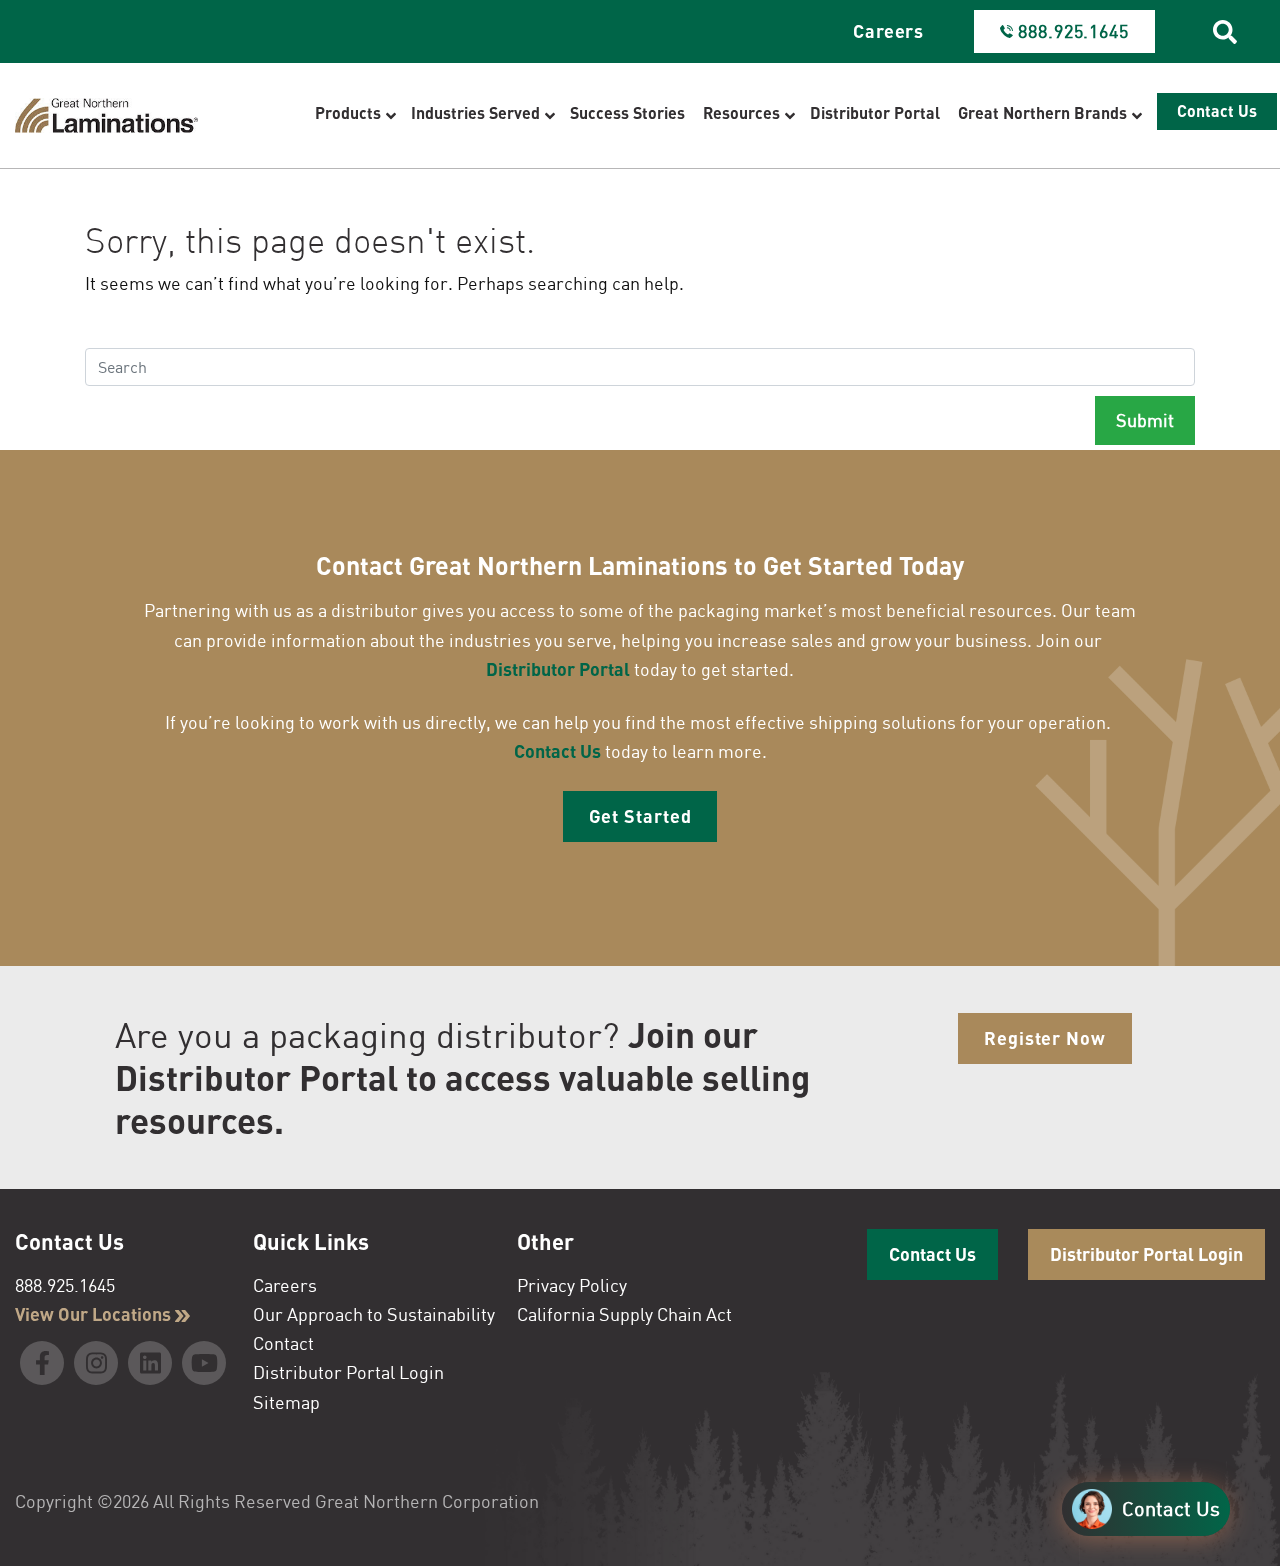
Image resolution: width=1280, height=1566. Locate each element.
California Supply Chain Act (624, 1314)
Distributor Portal (558, 669)
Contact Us (557, 751)
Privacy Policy (572, 1285)
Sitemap (286, 1402)
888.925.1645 (65, 1285)
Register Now (1045, 1038)
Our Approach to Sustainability (374, 1314)
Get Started (640, 816)
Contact (283, 1343)
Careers (888, 31)
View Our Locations (95, 1314)
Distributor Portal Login (348, 1372)
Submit (1145, 420)
